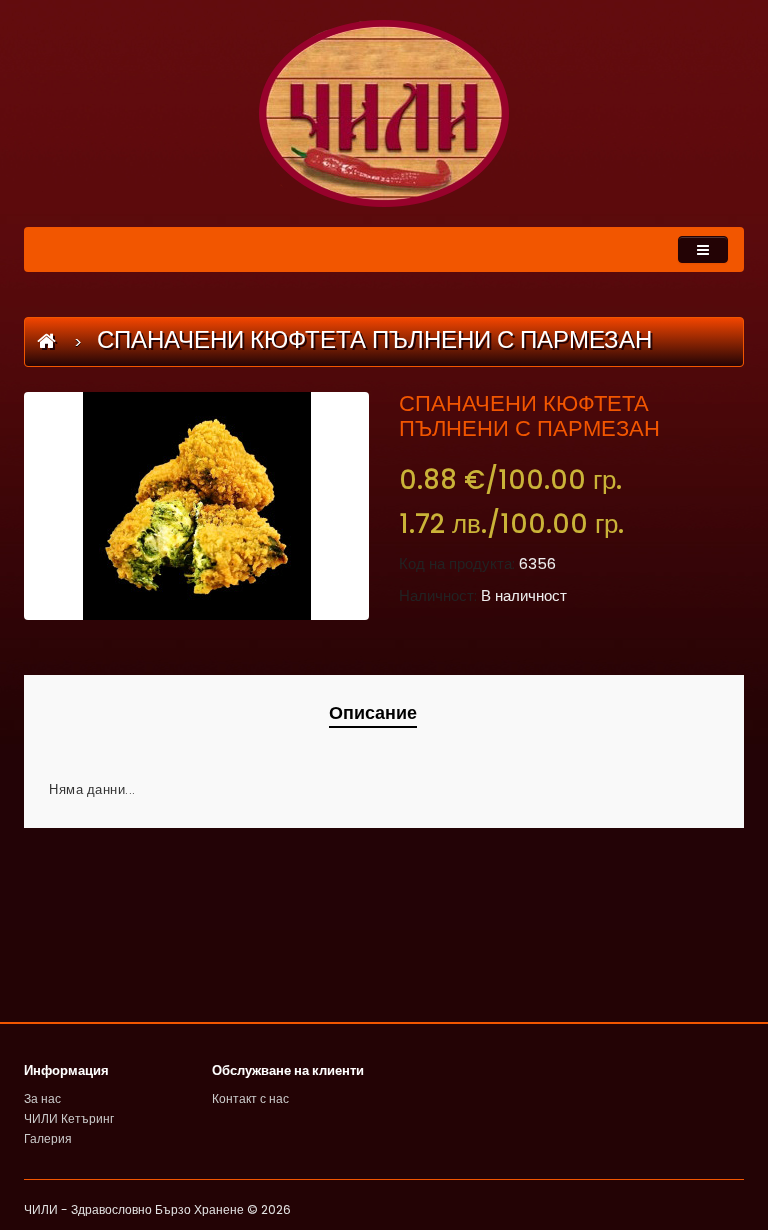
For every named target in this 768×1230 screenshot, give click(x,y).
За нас (42, 1098)
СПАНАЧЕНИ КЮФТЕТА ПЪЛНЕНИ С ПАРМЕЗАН (374, 339)
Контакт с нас (250, 1098)
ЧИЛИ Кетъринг (69, 1118)
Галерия (48, 1138)
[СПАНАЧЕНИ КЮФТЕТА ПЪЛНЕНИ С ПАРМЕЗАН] (196, 506)
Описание (373, 712)
